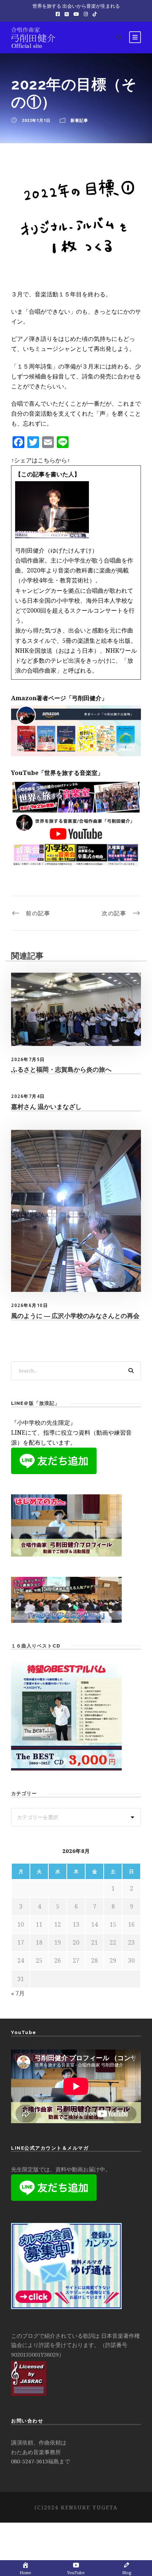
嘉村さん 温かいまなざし (46, 1107)
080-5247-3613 (30, 2461)
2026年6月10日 (30, 1305)
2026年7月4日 (28, 1096)
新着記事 (79, 120)
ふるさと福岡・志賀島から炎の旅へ (61, 1069)
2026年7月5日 (28, 1059)
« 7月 (18, 1993)
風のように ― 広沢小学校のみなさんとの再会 (75, 1316)
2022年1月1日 (36, 120)
